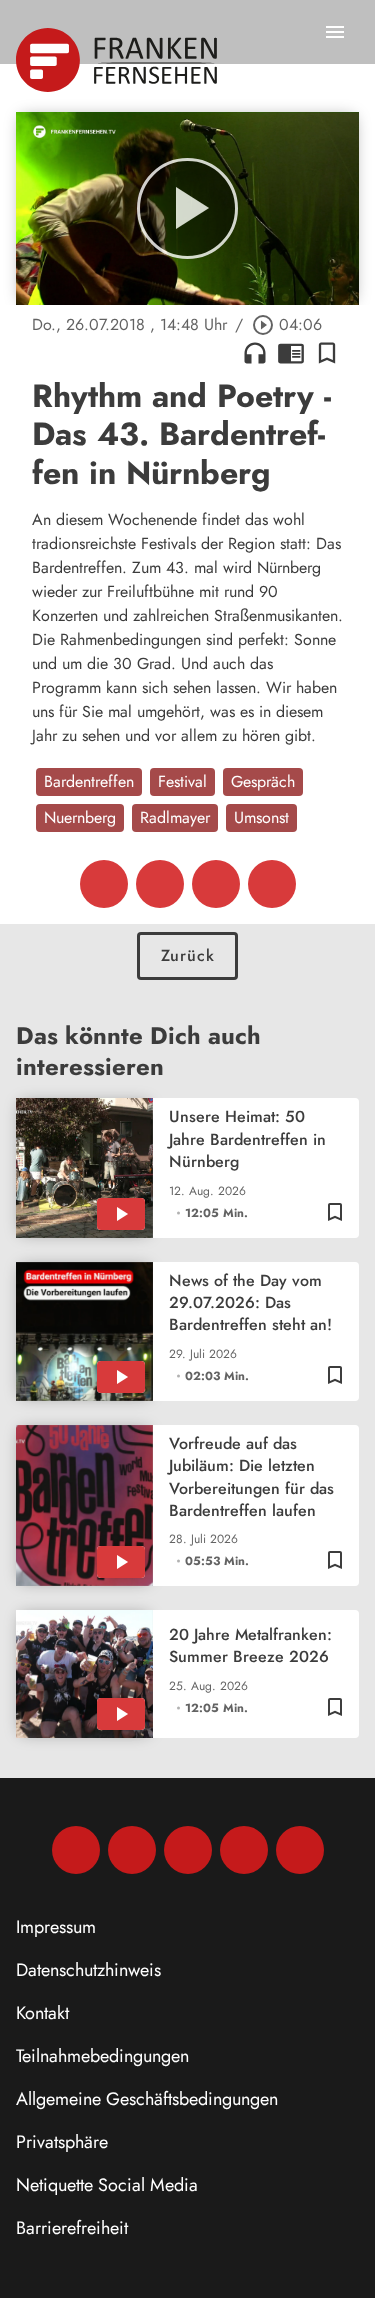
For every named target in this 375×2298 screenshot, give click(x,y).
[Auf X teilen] (160, 884)
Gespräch (263, 781)
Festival (182, 781)
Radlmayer (175, 817)
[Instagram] (132, 1850)
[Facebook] (76, 1850)
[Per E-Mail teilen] (272, 884)
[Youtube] (188, 1850)
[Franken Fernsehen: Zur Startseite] (118, 60)
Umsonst (261, 817)
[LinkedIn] (244, 1850)
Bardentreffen (89, 781)
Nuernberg (80, 817)
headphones (255, 353)
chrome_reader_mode (291, 353)
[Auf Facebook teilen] (104, 884)
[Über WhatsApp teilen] (216, 884)
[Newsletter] (300, 1850)
